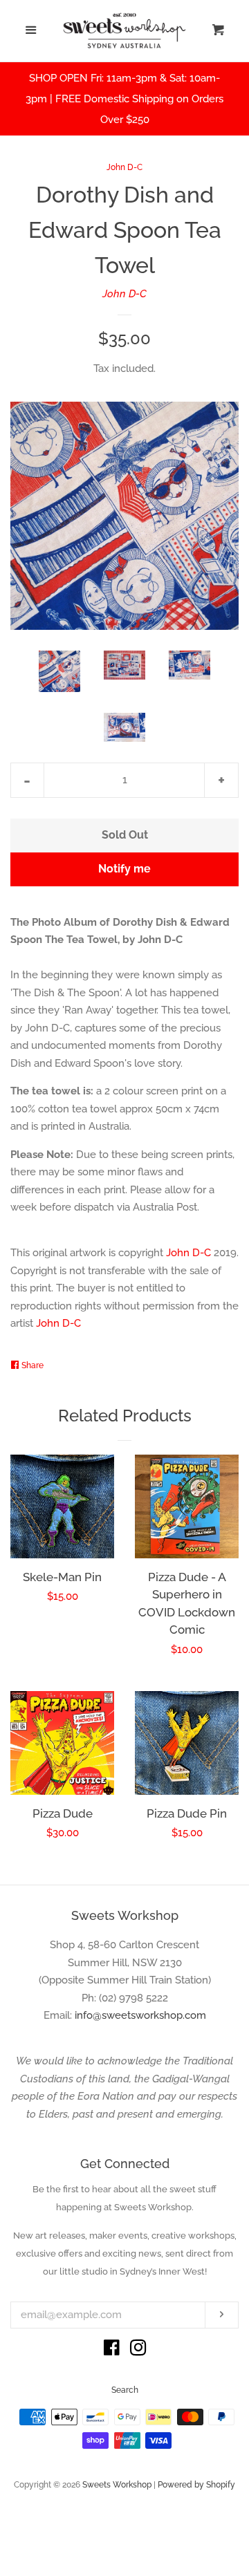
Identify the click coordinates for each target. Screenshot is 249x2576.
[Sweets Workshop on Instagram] (138, 2351)
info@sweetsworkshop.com (140, 2015)
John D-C (124, 167)
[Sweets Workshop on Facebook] (112, 2351)
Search (125, 2390)
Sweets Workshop (117, 2485)
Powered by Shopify (196, 2485)
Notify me (124, 869)
